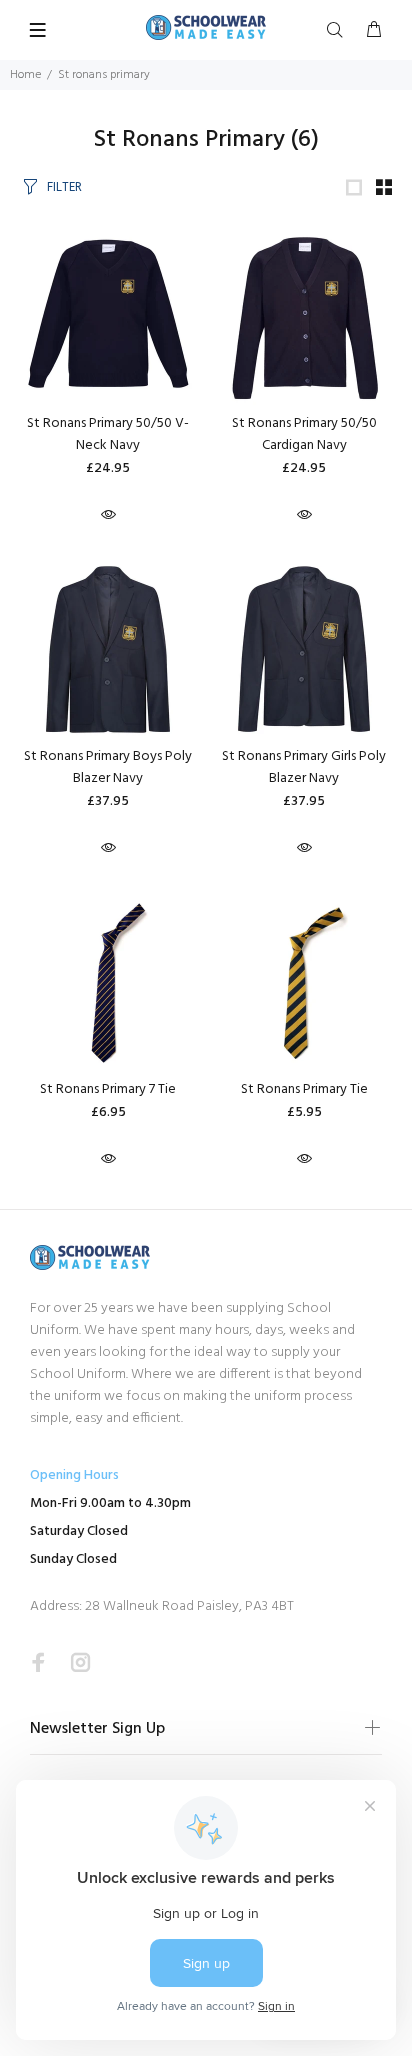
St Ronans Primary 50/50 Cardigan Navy (304, 434)
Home (25, 75)
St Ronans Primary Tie (304, 1089)
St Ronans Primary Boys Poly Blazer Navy (108, 767)
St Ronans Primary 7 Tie (108, 1089)
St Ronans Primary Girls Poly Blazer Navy (304, 767)
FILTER (64, 187)
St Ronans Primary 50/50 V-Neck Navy (108, 434)
